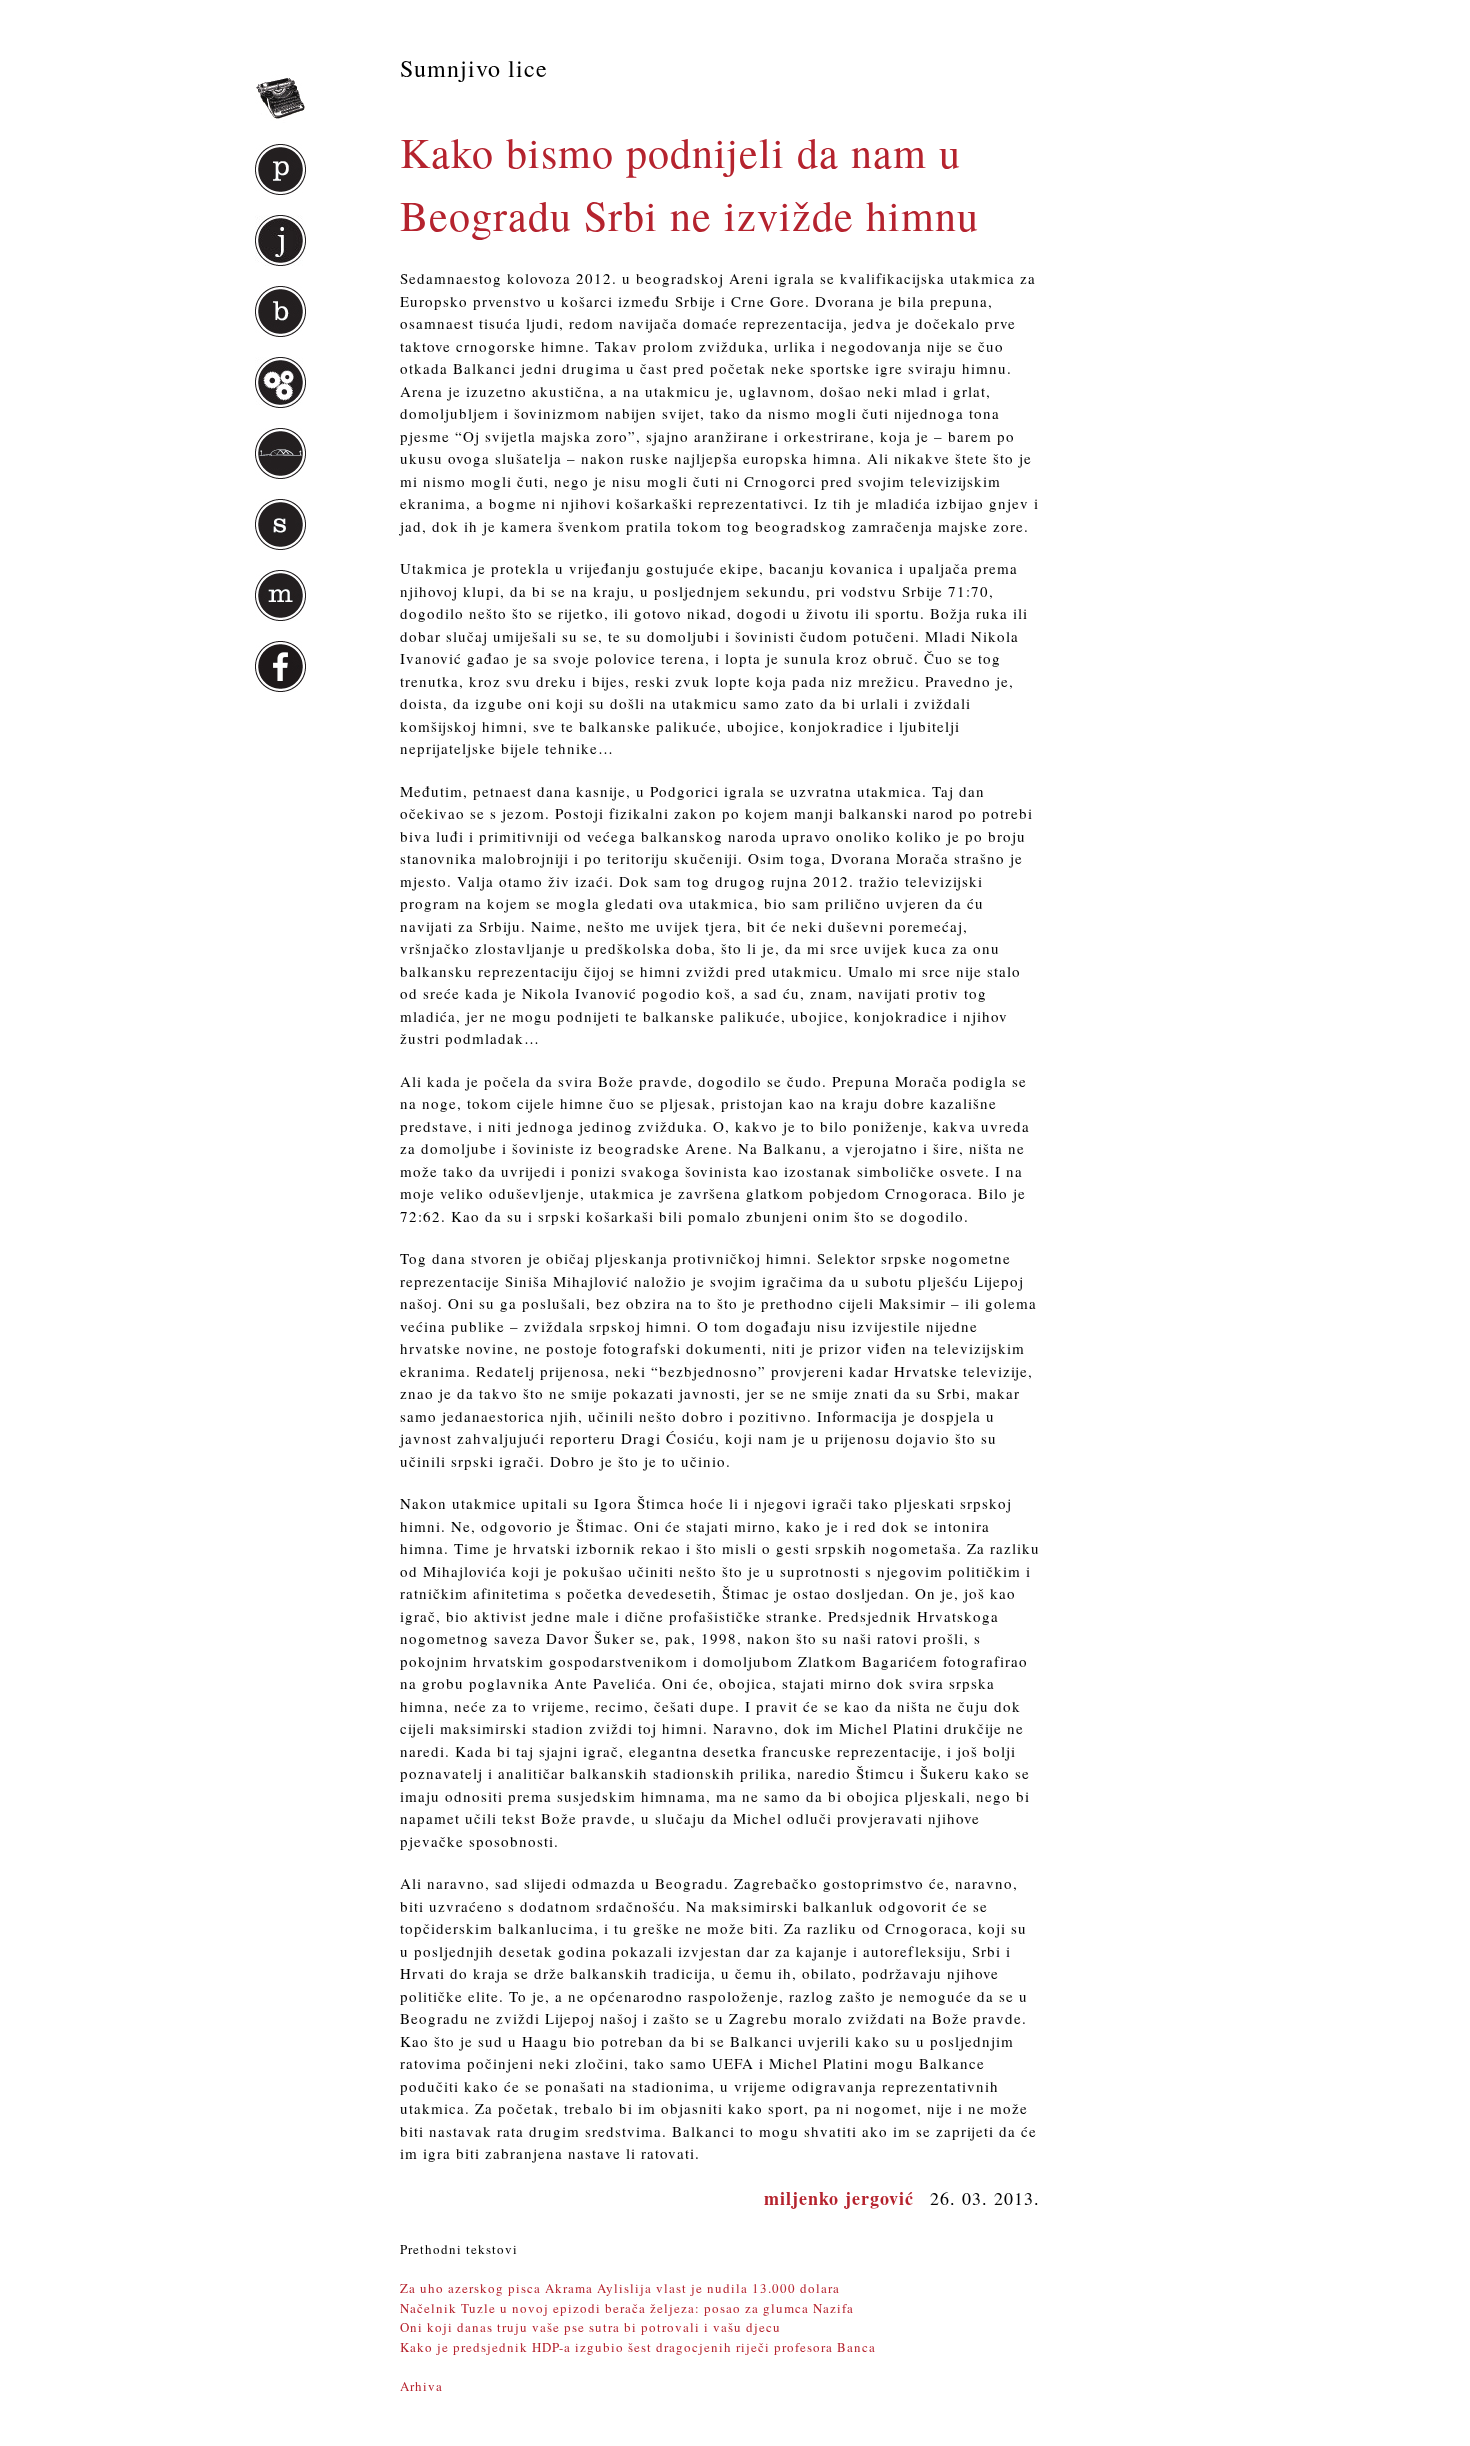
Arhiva (421, 2386)
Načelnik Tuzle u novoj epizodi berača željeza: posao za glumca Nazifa (627, 2308)
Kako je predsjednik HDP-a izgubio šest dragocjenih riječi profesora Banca (638, 2347)
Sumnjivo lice (474, 68)
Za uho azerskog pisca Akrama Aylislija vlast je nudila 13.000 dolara (620, 2288)
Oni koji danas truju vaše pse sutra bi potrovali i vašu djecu (590, 2327)
